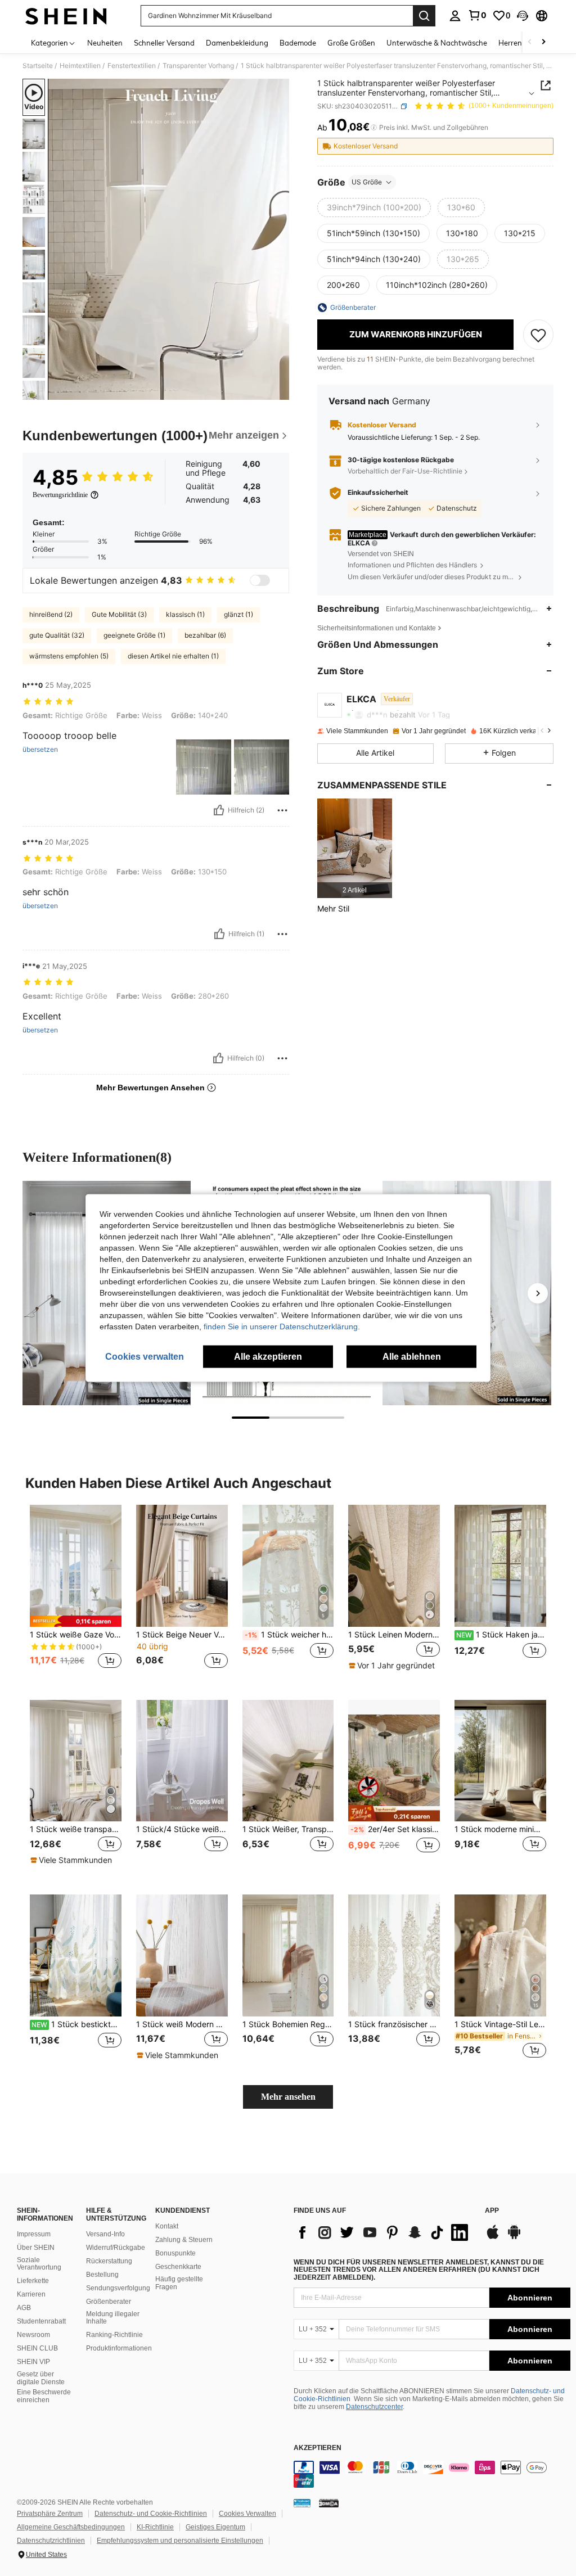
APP (492, 2211)
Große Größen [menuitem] (351, 43)
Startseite (38, 66)
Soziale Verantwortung (39, 2264)
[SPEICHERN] (538, 335)
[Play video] (169, 240)
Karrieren (31, 2294)
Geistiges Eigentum (215, 2527)
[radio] (374, 207)
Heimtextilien (80, 66)
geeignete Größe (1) (134, 635)
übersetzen (40, 750)
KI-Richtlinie (155, 2527)
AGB (24, 2308)
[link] (477, 15)
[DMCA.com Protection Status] (329, 2503)
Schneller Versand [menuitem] (164, 43)
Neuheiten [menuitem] (105, 43)
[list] (384, 2232)
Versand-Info (105, 2234)
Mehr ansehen (288, 2097)
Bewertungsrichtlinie (60, 495)
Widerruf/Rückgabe (116, 2248)
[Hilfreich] (219, 810)
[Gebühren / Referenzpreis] (374, 128)
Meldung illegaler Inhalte (113, 2318)
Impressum (34, 2234)
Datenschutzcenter (374, 2407)
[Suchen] (424, 16)
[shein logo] (66, 16)
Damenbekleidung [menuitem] (237, 43)
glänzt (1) (238, 614)
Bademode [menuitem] (298, 43)
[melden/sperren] (282, 810)
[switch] (260, 580)
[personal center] (455, 16)
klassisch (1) (185, 614)
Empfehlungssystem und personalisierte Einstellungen (180, 2541)
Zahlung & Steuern (184, 2240)
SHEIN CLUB (37, 2348)
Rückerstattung (109, 2261)
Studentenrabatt (41, 2321)
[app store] (493, 2237)
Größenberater (109, 2302)
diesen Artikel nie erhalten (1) (173, 656)
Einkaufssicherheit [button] (378, 493)
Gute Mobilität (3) (119, 614)
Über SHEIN (36, 2248)
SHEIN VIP (33, 2362)
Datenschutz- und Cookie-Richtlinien (151, 2514)
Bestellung (102, 2275)
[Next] (538, 1293)
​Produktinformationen (119, 2348)
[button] (523, 16)
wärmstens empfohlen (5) (69, 656)
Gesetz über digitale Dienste (41, 2378)
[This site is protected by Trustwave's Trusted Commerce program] (302, 2503)
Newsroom (33, 2335)
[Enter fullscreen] (280, 391)
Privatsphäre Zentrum (50, 2514)
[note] (76, 1621)
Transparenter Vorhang (198, 66)
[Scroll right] (543, 42)
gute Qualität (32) (57, 635)
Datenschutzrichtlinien (51, 2541)
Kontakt (167, 2226)
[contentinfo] (432, 2474)
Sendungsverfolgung (118, 2288)
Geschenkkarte (178, 2267)
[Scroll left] (530, 42)
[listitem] (355, 848)
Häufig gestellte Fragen (179, 2283)
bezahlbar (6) (205, 635)
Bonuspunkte (175, 2253)
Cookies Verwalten (247, 2514)
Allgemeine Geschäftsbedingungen (71, 2527)
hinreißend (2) (51, 614)
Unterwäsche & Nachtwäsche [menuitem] (437, 43)
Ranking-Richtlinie (114, 2335)
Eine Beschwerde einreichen (44, 2396)
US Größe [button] (367, 182)
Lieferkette (33, 2281)
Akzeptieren (318, 2448)
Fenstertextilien (132, 66)
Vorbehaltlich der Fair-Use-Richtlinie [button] (405, 471)
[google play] (514, 2237)
